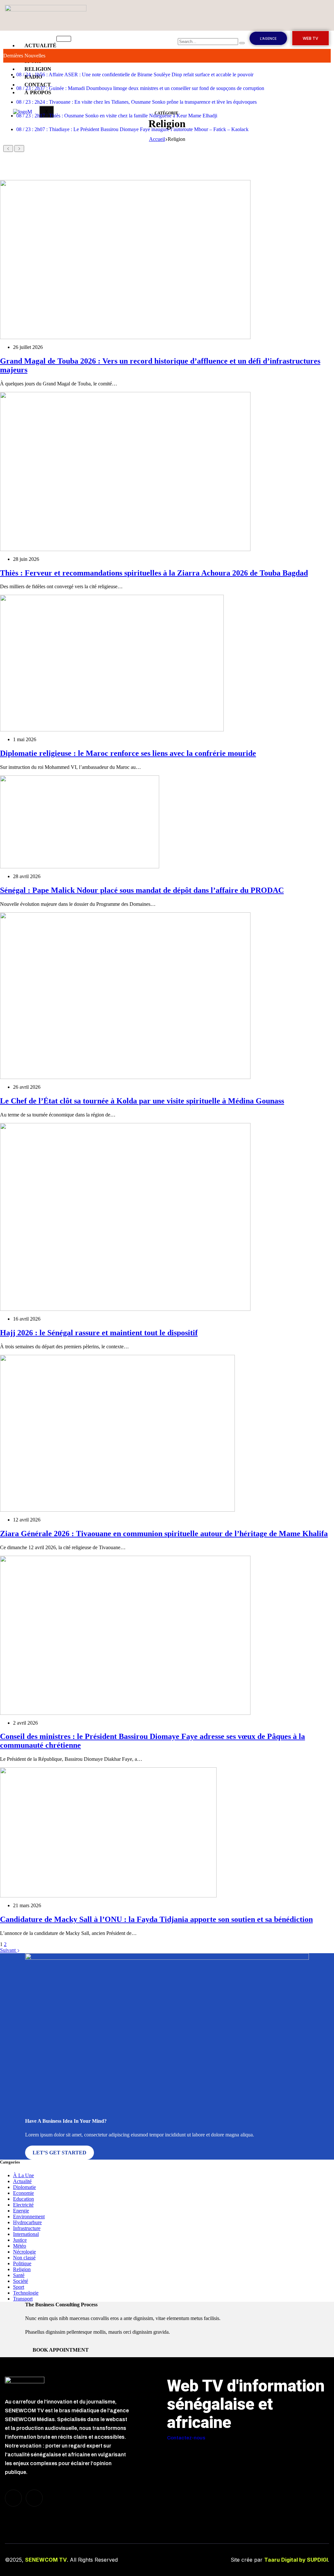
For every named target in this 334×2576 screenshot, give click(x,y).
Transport (23, 2299)
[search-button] (242, 43)
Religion (22, 2269)
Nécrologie (24, 2252)
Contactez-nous (186, 2438)
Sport (19, 2287)
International (26, 2234)
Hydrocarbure (27, 2222)
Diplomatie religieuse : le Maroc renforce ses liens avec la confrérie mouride (128, 753)
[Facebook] (13, 2498)
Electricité (23, 2205)
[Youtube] (34, 2498)
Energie (21, 2211)
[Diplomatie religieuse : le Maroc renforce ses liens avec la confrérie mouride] (112, 663)
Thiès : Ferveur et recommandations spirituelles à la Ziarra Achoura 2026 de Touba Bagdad (154, 573)
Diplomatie (24, 2187)
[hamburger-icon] (64, 39)
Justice (20, 2240)
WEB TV (311, 38)
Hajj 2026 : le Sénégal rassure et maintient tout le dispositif (99, 1333)
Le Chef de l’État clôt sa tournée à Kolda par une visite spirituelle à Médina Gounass (142, 1101)
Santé (19, 2275)
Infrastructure (27, 2228)
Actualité (22, 2181)
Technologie (26, 2293)
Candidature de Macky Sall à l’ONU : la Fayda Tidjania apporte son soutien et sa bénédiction (156, 1919)
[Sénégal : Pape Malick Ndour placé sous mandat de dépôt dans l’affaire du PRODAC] (80, 821)
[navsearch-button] (182, 34)
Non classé (24, 2258)
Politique (22, 2263)
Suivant (8, 1950)
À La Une (23, 2175)
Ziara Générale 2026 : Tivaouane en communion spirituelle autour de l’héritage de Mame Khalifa (164, 1534)
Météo (20, 2246)
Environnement (29, 2217)
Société (21, 2281)
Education (23, 2199)
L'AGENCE (268, 38)
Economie (23, 2193)
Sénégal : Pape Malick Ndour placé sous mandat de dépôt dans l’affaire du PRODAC (142, 890)
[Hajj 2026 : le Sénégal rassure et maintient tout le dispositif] (125, 1216)
